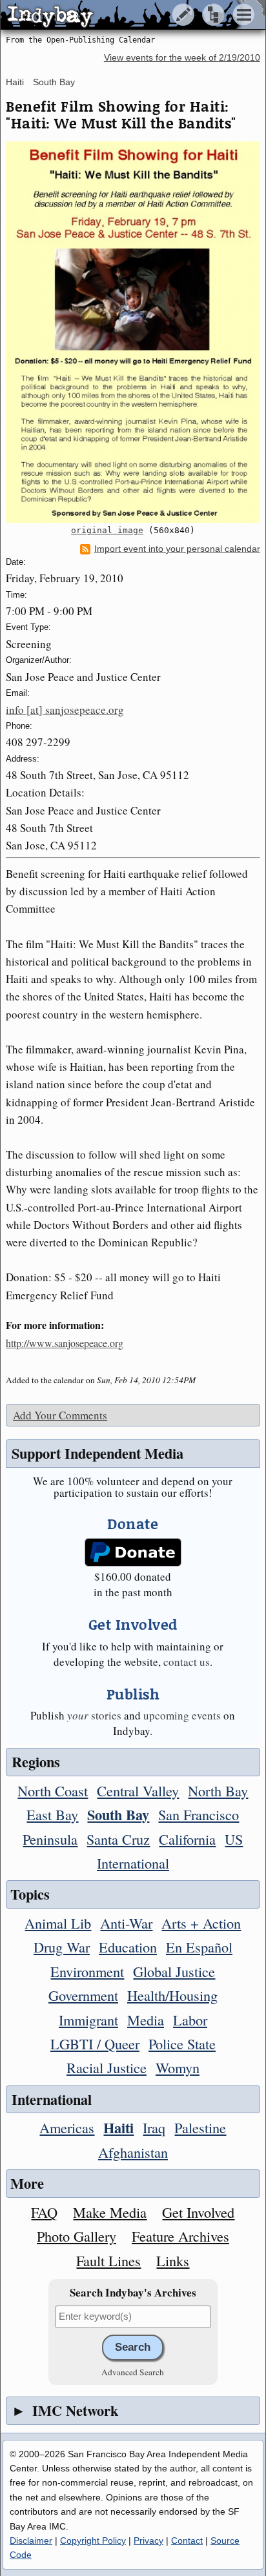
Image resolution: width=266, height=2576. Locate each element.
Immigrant (88, 2020)
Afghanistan (133, 2152)
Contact (187, 2541)
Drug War (62, 1947)
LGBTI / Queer (95, 2044)
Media (146, 2020)
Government (83, 1995)
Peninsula (50, 1839)
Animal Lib (58, 1923)
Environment (87, 1971)
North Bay (218, 1790)
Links (173, 2260)
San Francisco (199, 1814)
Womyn (178, 2067)
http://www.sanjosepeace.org (65, 1343)
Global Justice (174, 1971)
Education (128, 1947)
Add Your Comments (60, 1415)
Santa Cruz (118, 1839)
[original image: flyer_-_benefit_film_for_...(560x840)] (133, 332)
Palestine (200, 2127)
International (133, 1863)
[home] (121, 15)
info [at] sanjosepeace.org (65, 710)
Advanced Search (133, 2372)
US (234, 1839)
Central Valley (138, 1790)
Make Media (110, 2212)
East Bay (52, 1814)
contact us (187, 1662)
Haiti (15, 82)
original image (107, 530)
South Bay (54, 82)
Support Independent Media (97, 1453)
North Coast (53, 1790)
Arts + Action (201, 1923)
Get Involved (198, 2212)
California (187, 1839)
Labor (190, 2020)
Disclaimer (31, 2541)
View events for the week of (182, 58)
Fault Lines (108, 2260)
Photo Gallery (77, 2236)
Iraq (154, 2127)
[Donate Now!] (133, 1553)
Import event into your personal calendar (177, 549)
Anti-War (126, 1923)
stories (94, 1715)
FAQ (44, 2212)
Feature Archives (180, 2236)
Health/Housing (172, 1995)
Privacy (148, 2541)
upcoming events (182, 1715)
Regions (36, 1762)
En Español (199, 1947)
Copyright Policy (93, 2541)
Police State (182, 2044)
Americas (67, 2127)
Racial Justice (107, 2067)
